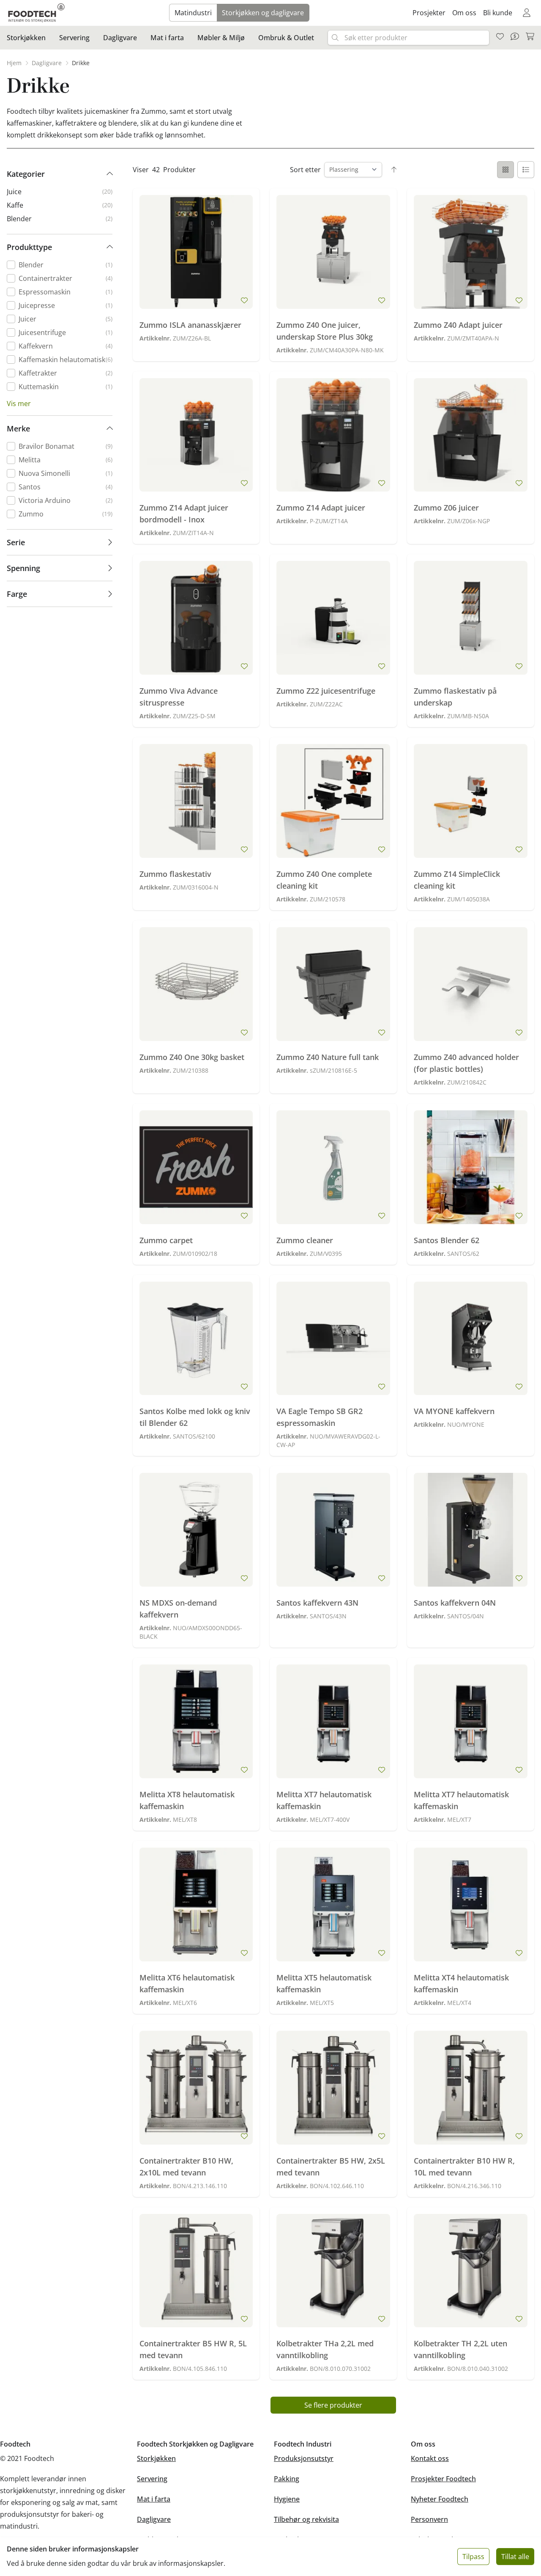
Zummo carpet (166, 1240)
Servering (152, 2479)
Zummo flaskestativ (175, 874)
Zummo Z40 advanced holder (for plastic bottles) (466, 1063)
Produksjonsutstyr (304, 2458)
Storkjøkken (156, 2458)
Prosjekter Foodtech (443, 2479)
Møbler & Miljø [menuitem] (221, 38)
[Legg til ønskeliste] (244, 300)
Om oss (464, 13)
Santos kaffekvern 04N (455, 1603)
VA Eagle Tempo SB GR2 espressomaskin (320, 1417)
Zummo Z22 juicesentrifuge (326, 691)
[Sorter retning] (394, 170)
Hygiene (287, 2499)
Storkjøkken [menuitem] (26, 38)
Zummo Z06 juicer (446, 508)
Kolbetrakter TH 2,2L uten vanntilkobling (460, 2349)
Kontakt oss (430, 2458)
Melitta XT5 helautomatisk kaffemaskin (324, 1983)
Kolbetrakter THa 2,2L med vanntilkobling (325, 2349)
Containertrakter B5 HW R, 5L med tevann (193, 2349)
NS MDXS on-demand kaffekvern (178, 1609)
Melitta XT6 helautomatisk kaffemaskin (187, 1983)
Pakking (287, 2479)
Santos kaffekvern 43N (317, 1603)
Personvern (429, 2519)
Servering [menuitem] (74, 38)
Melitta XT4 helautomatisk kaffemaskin (461, 1983)
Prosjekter (429, 13)
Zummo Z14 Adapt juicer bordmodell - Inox (184, 514)
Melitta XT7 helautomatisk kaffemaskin (324, 1800)
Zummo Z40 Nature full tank (328, 1057)
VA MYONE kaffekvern (454, 1411)
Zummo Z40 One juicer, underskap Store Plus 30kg (325, 331)
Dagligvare (154, 2519)
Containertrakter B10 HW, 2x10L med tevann (186, 2167)
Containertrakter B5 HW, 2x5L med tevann (331, 2167)
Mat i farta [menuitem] (167, 38)
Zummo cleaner (305, 1240)
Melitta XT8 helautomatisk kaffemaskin (187, 1800)
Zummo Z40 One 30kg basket (192, 1057)
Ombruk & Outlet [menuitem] (286, 38)
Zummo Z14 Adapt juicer (321, 508)
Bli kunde (498, 13)
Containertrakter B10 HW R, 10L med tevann (464, 2167)
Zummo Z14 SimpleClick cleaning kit (457, 880)
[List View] (526, 170)
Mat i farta (154, 2499)
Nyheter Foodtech (440, 2499)
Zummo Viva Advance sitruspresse (179, 697)
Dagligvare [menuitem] (120, 38)
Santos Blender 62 (447, 1240)
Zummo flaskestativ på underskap (455, 697)
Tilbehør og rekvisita (306, 2519)
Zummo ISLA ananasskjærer (190, 325)
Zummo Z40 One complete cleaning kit (324, 880)
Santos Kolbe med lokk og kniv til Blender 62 (195, 1417)
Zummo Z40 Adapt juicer (458, 325)
